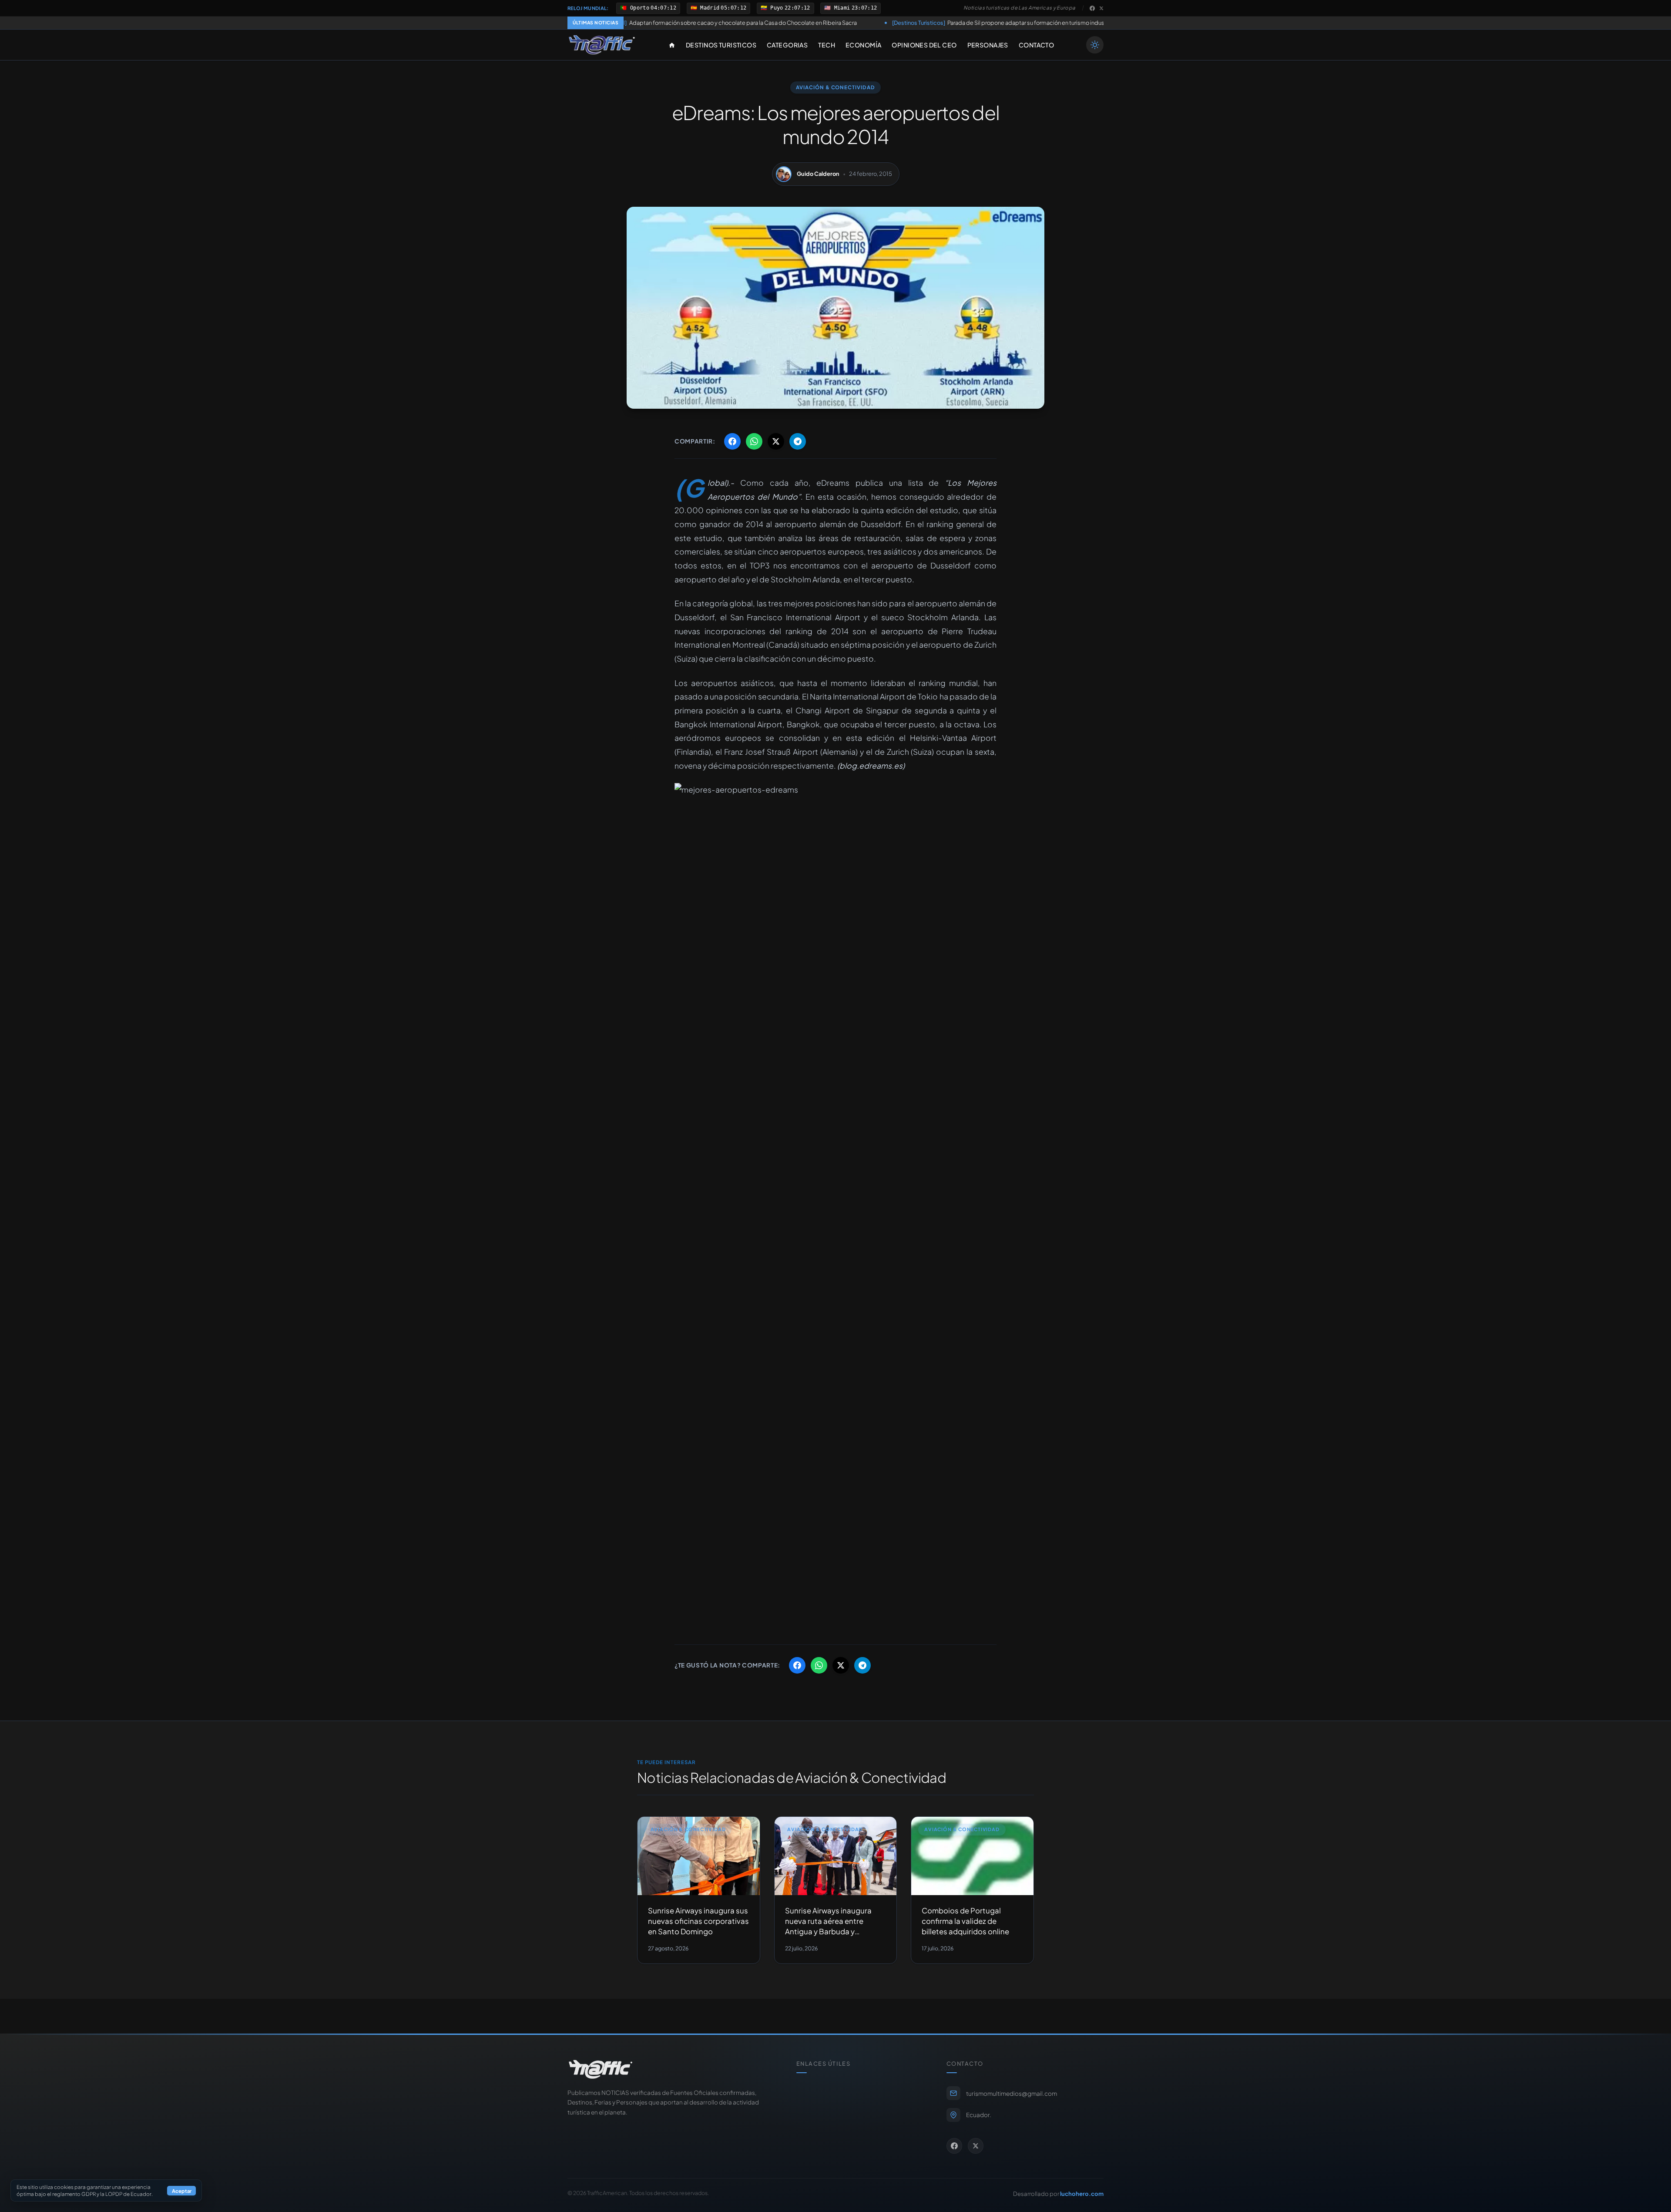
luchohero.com (1082, 2194)
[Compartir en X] (776, 441)
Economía (863, 45)
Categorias (787, 45)
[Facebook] (1092, 8)
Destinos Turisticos (721, 45)
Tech (827, 45)
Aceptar (182, 2191)
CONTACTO (1036, 45)
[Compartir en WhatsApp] (754, 441)
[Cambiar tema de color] (1095, 45)
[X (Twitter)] (1101, 8)
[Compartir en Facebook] (732, 441)
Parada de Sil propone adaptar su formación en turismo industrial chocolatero (848, 23)
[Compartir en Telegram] (798, 441)
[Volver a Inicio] (602, 45)
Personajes (988, 45)
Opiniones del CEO (924, 45)
